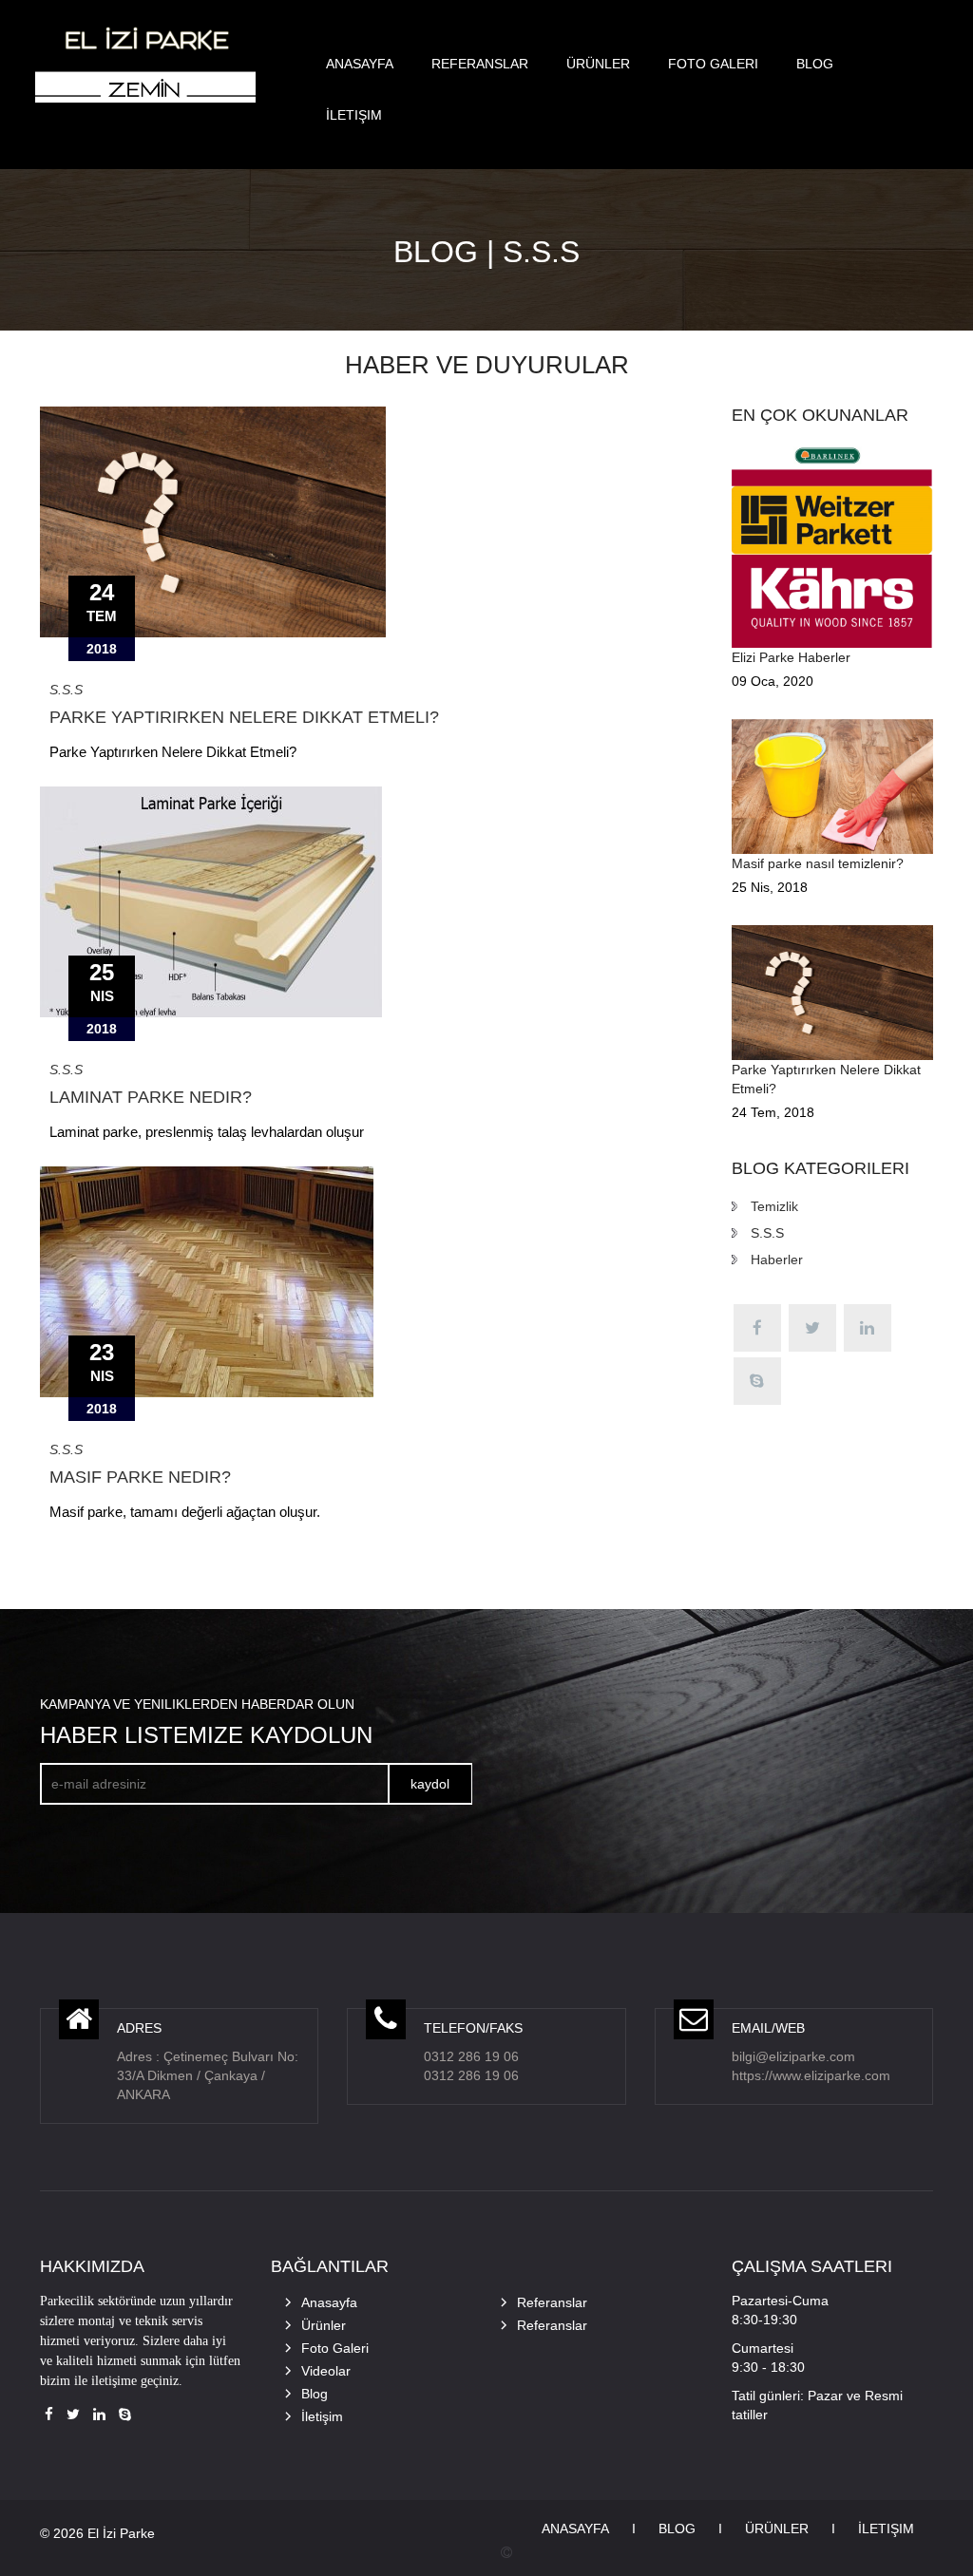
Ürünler (598, 64)
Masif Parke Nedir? (140, 1477)
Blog (815, 64)
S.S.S (66, 690)
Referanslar (480, 64)
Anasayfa (360, 64)
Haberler (777, 1260)
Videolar (326, 2371)
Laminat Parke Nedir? (151, 1097)
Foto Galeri (713, 64)
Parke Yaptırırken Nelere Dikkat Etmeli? (244, 717)
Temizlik (774, 1206)
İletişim (354, 115)
